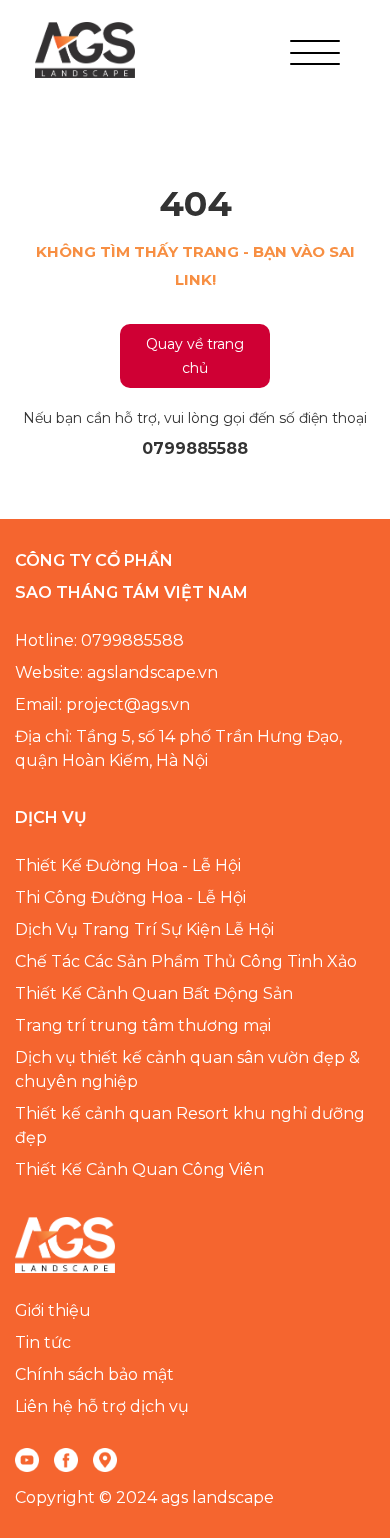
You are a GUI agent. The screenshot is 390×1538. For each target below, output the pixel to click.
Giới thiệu (53, 1310)
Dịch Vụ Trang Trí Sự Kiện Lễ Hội (144, 929)
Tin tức (43, 1342)
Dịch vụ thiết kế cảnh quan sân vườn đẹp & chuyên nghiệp (187, 1069)
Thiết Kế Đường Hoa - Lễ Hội (128, 865)
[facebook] (66, 1459)
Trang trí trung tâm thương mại (143, 1025)
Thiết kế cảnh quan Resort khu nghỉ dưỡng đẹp (190, 1125)
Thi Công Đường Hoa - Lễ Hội (130, 897)
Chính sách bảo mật (94, 1374)
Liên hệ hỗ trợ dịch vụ (102, 1406)
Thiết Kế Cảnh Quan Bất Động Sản (154, 993)
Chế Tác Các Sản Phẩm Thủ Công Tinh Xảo (186, 961)
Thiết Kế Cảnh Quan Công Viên (139, 1169)
